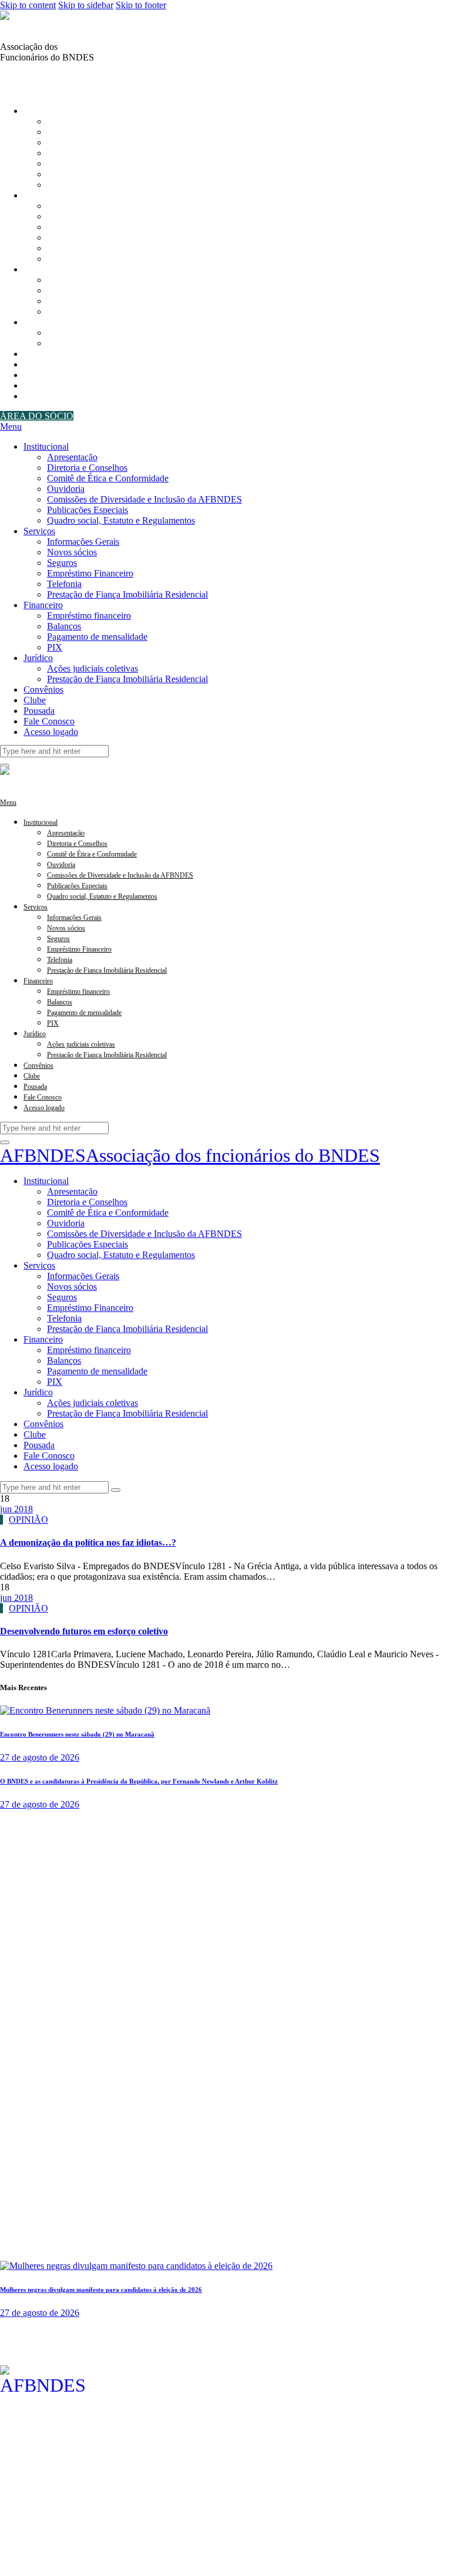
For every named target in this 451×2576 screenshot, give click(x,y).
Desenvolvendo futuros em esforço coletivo (84, 1631)
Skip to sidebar (86, 5)
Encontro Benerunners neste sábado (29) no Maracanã (77, 1734)
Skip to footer (141, 5)
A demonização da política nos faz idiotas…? (88, 1542)
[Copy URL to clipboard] (33, 79)
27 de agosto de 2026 (40, 1757)
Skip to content (28, 5)
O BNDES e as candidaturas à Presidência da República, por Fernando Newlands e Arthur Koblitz (139, 1781)
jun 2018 (16, 1509)
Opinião (28, 1520)
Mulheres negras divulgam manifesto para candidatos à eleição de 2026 (101, 2290)
